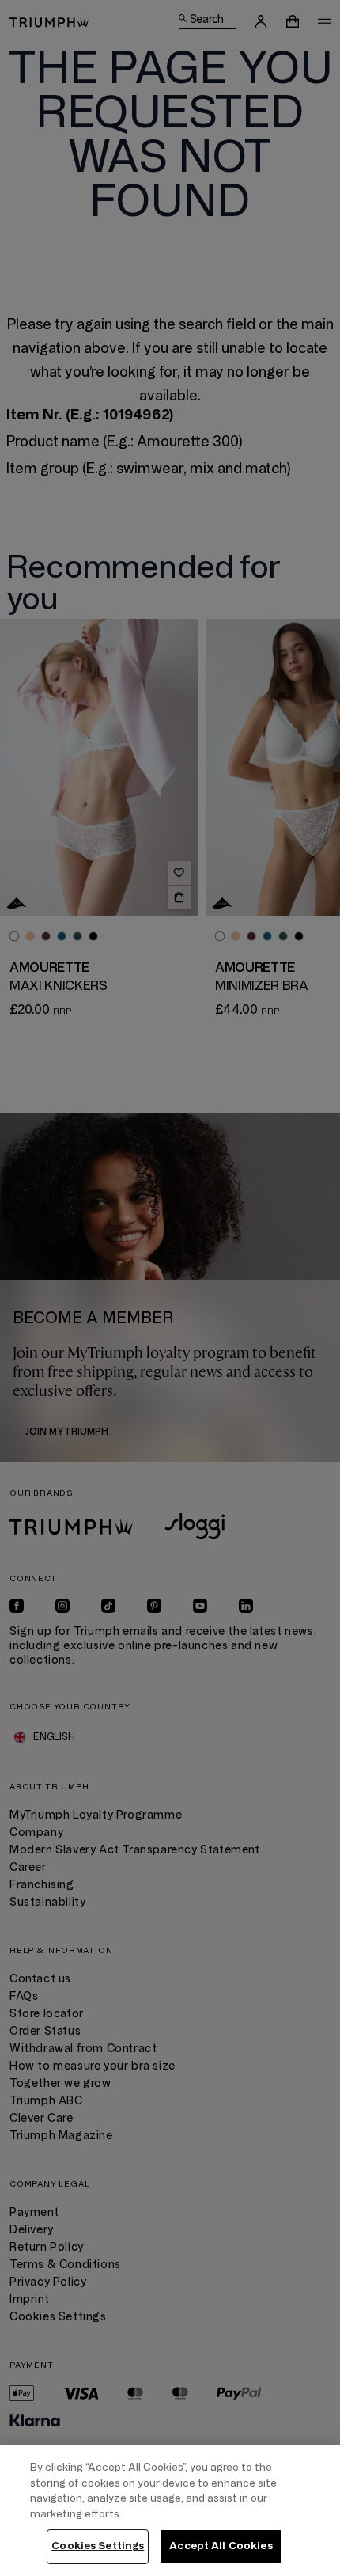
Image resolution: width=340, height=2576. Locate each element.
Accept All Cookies (221, 2546)
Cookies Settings (98, 2546)
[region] (170, 2510)
